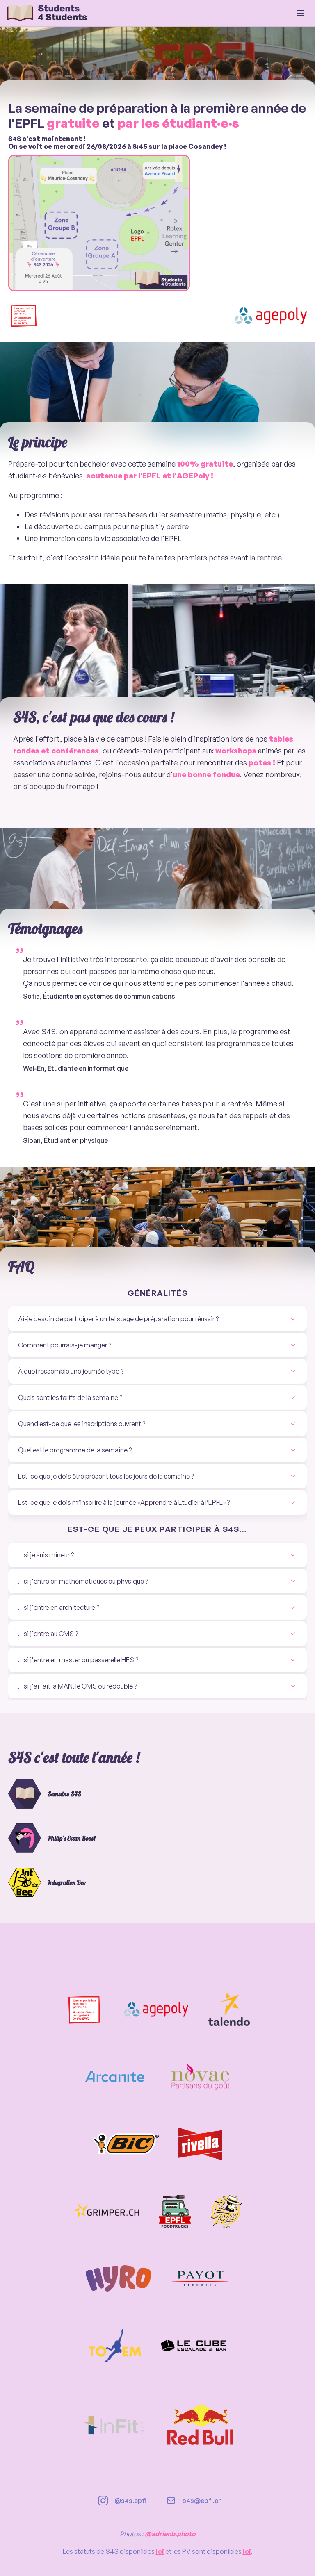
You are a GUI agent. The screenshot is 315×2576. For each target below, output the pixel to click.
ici (160, 2551)
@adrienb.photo (170, 2534)
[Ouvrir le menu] (300, 13)
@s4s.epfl (130, 2501)
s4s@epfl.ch (202, 2501)
